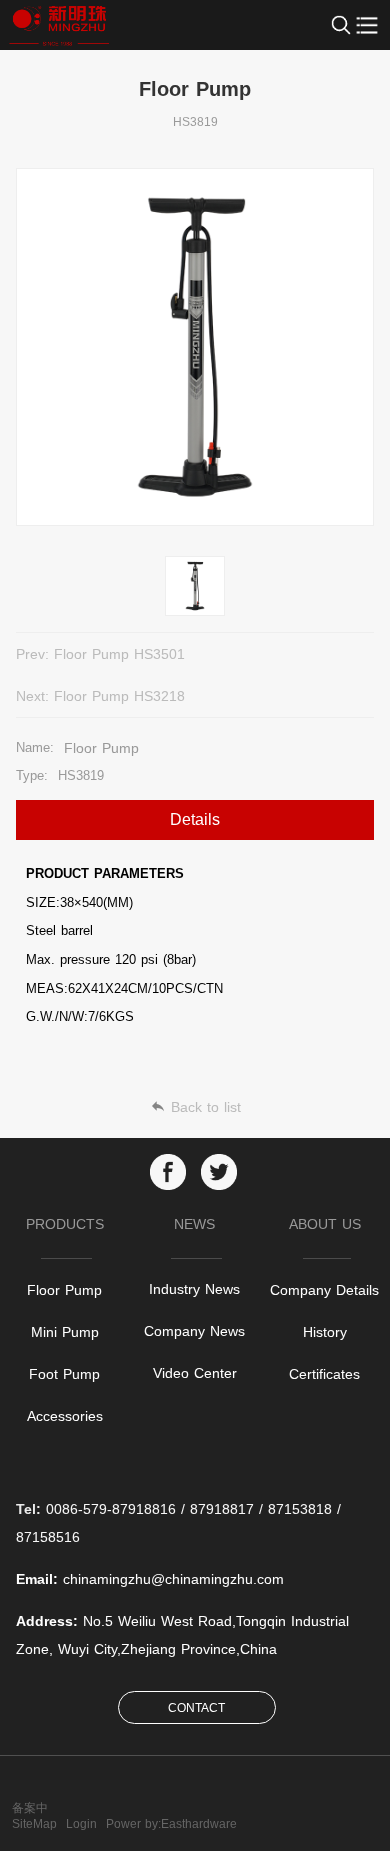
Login (81, 1824)
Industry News (194, 1289)
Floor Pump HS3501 (119, 654)
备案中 (30, 1808)
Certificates (324, 1374)
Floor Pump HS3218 (119, 696)
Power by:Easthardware (171, 1824)
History (325, 1332)
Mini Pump (65, 1332)
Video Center (195, 1373)
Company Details (324, 1290)
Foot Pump (64, 1374)
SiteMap (34, 1824)
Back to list (206, 1107)
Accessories (65, 1416)
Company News (194, 1331)
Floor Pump (64, 1290)
